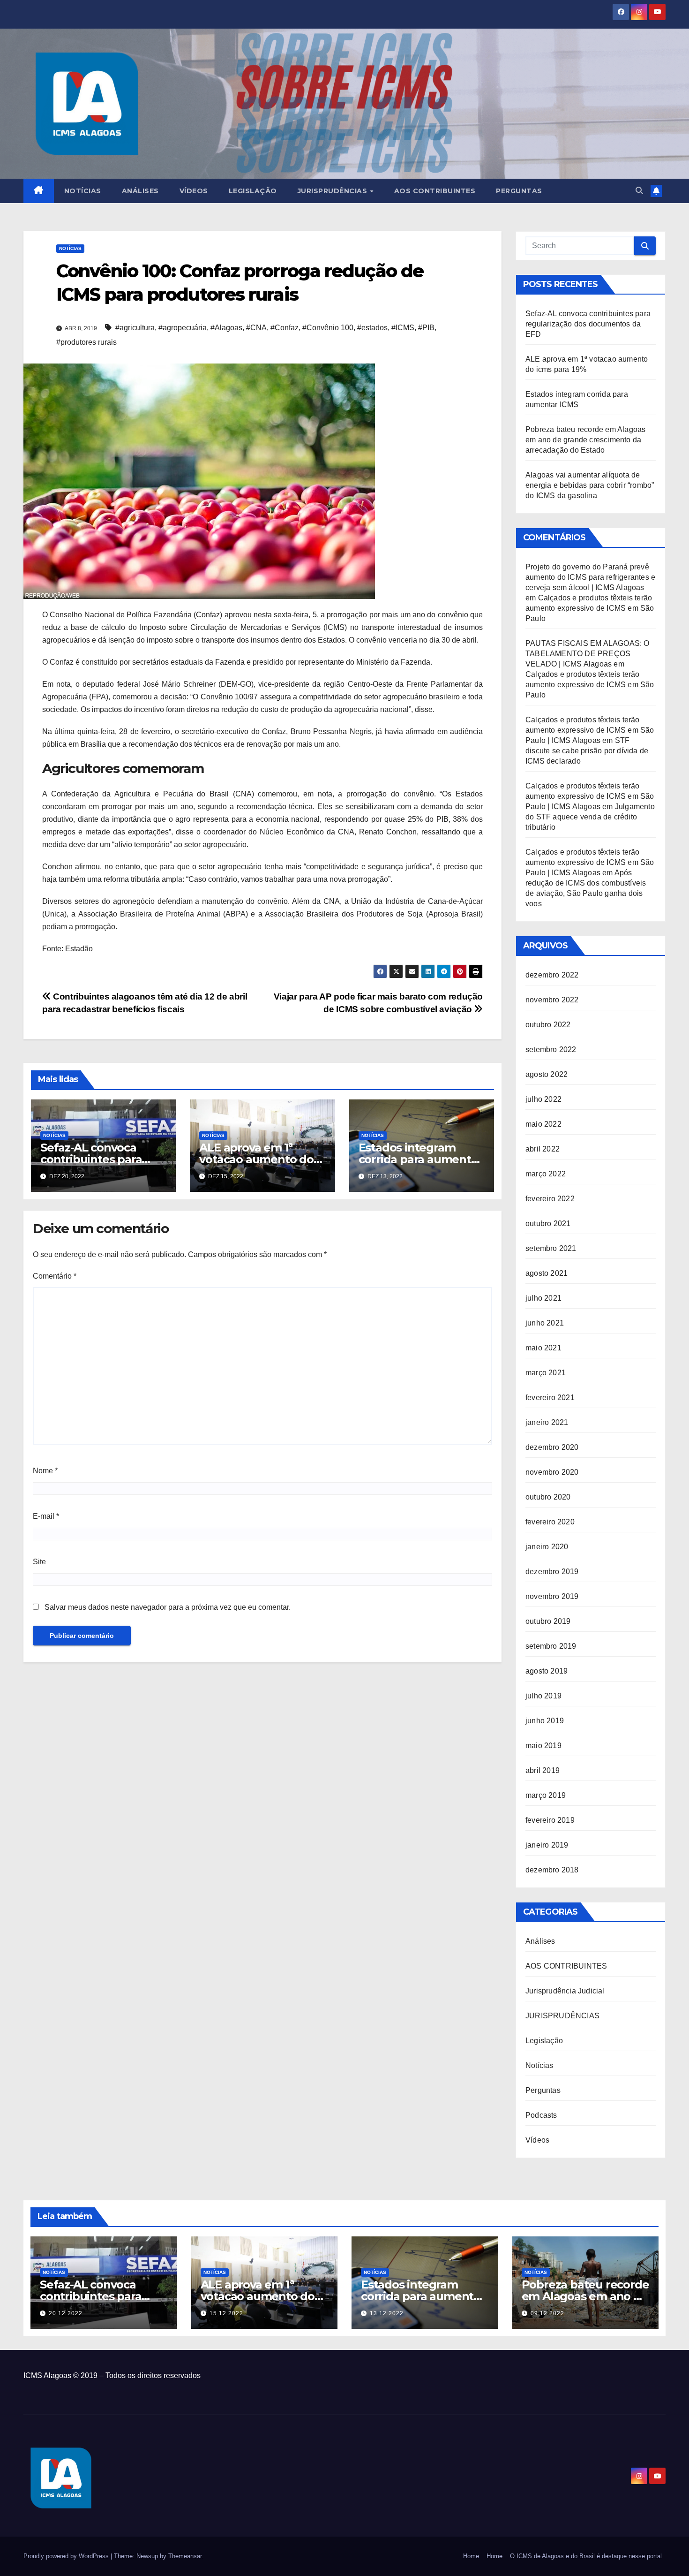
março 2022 (546, 1174)
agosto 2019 (547, 1671)
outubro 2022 (548, 1025)
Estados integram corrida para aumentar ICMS (420, 1159)
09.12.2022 (547, 2313)
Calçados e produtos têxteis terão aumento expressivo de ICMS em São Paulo (590, 608)
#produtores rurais (86, 342)
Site (39, 1562)
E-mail (46, 1516)
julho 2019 (543, 1696)
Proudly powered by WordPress (67, 2556)
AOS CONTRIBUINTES (566, 1966)
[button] (639, 191)
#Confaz (285, 328)
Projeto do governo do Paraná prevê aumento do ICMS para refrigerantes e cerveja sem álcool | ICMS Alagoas (590, 577)
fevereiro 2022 (550, 1199)
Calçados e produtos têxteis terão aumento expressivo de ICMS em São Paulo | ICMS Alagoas (590, 730)
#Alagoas (226, 328)
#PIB (426, 328)
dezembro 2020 (552, 1447)
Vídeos (194, 191)
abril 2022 (543, 1149)
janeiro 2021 (547, 1422)
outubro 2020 (548, 1497)
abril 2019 (543, 1770)
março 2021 (546, 1373)
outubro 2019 (548, 1621)
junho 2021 (545, 1323)
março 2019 (546, 1795)
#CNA (256, 328)
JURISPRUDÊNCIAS (562, 2016)
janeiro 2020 (547, 1547)
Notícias (83, 191)
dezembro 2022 (552, 975)
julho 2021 (543, 1298)
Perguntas (519, 191)
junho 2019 (545, 1721)
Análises (140, 191)
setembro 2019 (551, 1646)
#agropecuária (183, 328)
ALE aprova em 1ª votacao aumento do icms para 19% (256, 1159)
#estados (372, 328)
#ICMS (403, 328)
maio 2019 (543, 1746)
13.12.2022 (387, 2313)
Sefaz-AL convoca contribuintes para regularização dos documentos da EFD (588, 324)
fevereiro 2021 (550, 1398)
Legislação (253, 191)
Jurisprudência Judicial (565, 1991)
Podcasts (541, 2115)
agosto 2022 (547, 1074)
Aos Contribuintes (435, 191)
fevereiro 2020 (550, 1522)
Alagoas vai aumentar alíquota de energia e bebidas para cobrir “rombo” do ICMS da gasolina (590, 485)
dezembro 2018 (552, 1870)
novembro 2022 (552, 1000)
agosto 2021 (547, 1273)
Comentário (55, 1276)
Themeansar (185, 2556)
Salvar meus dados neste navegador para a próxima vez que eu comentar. (168, 1607)
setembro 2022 (551, 1049)
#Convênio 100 (328, 328)
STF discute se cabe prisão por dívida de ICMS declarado (587, 751)
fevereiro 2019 (550, 1820)
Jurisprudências (333, 191)
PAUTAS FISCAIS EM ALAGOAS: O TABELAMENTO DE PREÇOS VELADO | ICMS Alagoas (588, 654)
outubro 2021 (548, 1224)
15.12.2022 (226, 2313)
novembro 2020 (552, 1472)
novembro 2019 (552, 1596)
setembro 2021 (551, 1248)
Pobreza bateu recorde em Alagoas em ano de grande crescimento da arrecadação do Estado (585, 440)
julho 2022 (543, 1099)
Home (471, 2556)
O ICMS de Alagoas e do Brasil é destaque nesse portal (586, 2556)
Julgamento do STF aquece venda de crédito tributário (590, 817)
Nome (45, 1471)
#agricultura (135, 328)
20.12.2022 (66, 2313)
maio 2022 (543, 1124)
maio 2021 (543, 1348)
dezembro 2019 (552, 1572)
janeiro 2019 (547, 1845)
